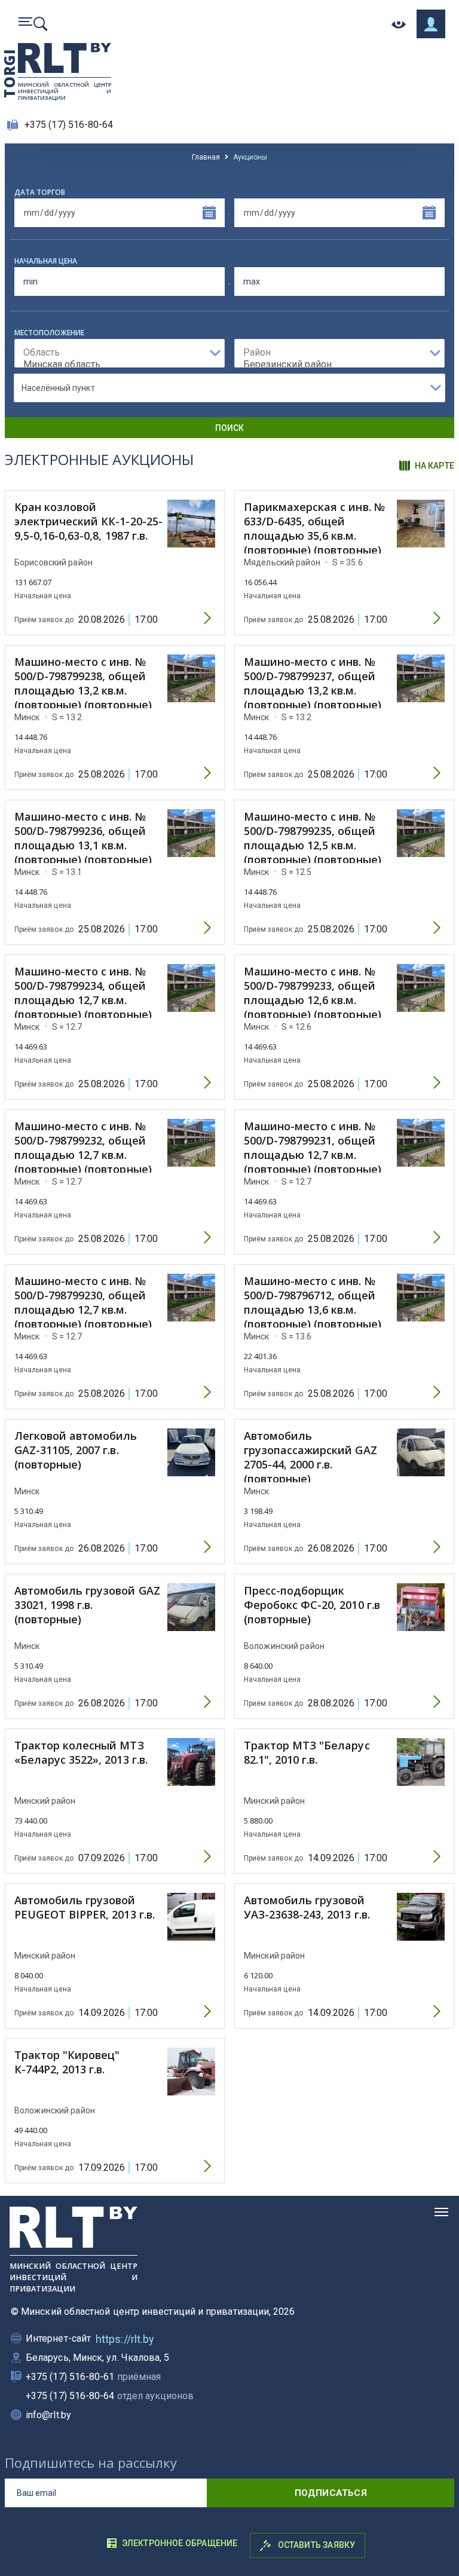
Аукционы (250, 157)
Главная (206, 157)
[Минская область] (120, 365)
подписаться (331, 2493)
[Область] (120, 353)
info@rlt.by (48, 2415)
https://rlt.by (125, 2339)
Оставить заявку (315, 2545)
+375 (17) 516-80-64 (69, 125)
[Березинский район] (339, 365)
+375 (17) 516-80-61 (93, 2377)
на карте (434, 466)
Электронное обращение (180, 2543)
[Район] (339, 353)
